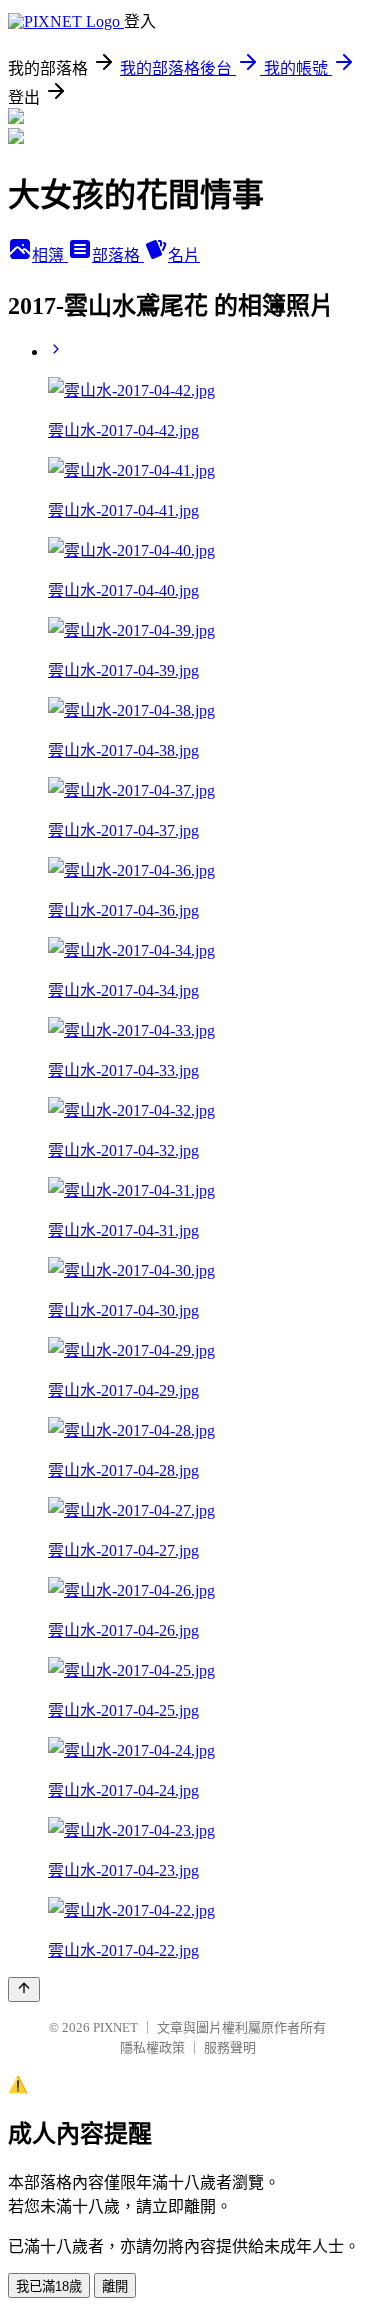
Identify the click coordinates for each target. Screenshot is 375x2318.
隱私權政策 (152, 2047)
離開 (115, 2286)
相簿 (50, 255)
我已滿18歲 (49, 2286)
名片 (184, 255)
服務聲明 (230, 2047)
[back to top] (24, 1989)
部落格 (118, 255)
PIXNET (115, 2027)
